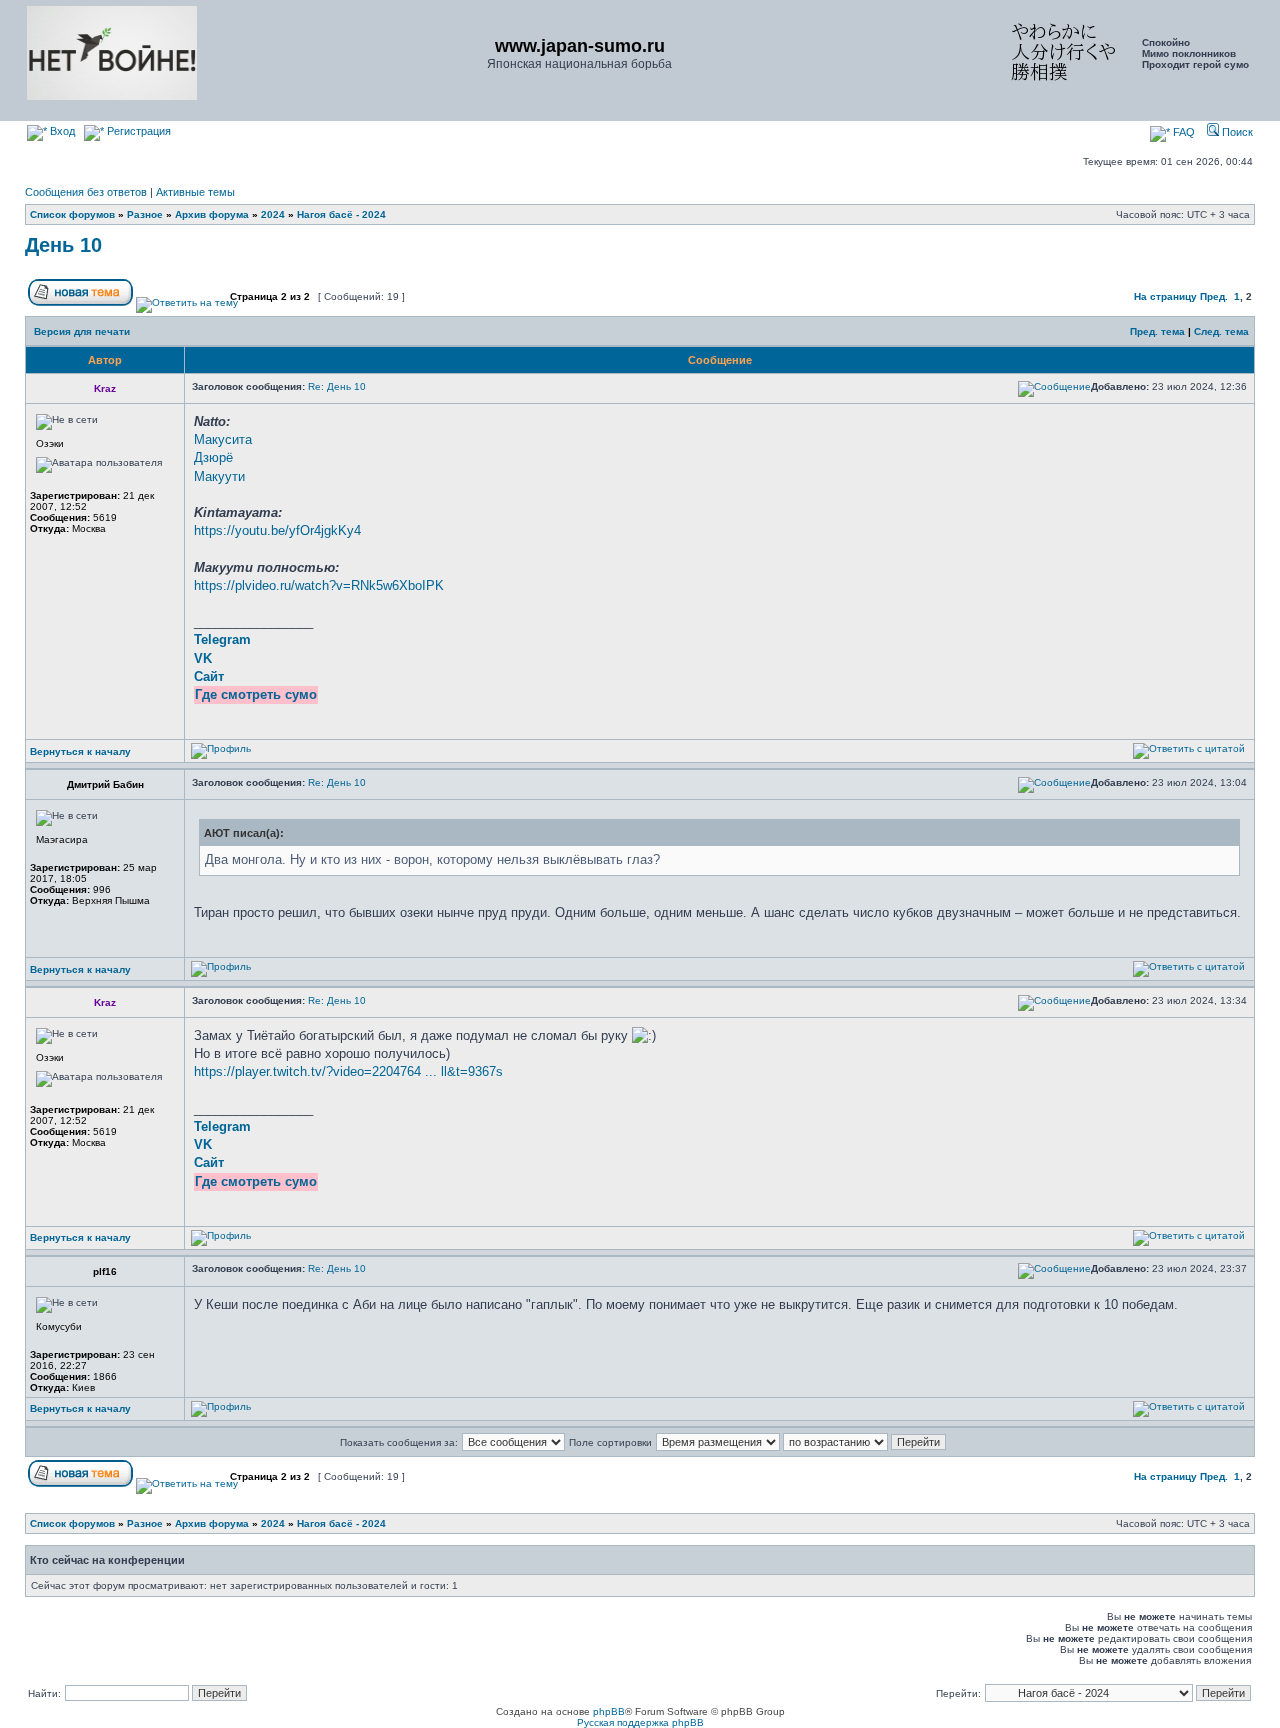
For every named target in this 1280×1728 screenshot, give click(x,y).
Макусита (223, 439)
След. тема (1221, 331)
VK (203, 658)
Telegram (222, 639)
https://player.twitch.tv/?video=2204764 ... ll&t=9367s (348, 1071)
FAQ (1182, 132)
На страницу (1165, 296)
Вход (61, 131)
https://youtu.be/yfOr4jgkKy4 (277, 530)
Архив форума (212, 214)
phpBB (609, 1711)
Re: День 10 (337, 386)
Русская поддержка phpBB (640, 1722)
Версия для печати (82, 331)
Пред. (1214, 296)
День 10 (63, 245)
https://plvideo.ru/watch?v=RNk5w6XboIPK (319, 585)
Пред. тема (1157, 331)
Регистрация (137, 131)
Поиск (1236, 132)
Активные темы (195, 192)
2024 (273, 214)
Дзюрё (213, 457)
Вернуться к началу (80, 751)
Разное (145, 214)
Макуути (219, 476)
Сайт (209, 676)
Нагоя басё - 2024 (341, 214)
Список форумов (72, 214)
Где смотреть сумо (256, 694)
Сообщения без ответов (86, 192)
